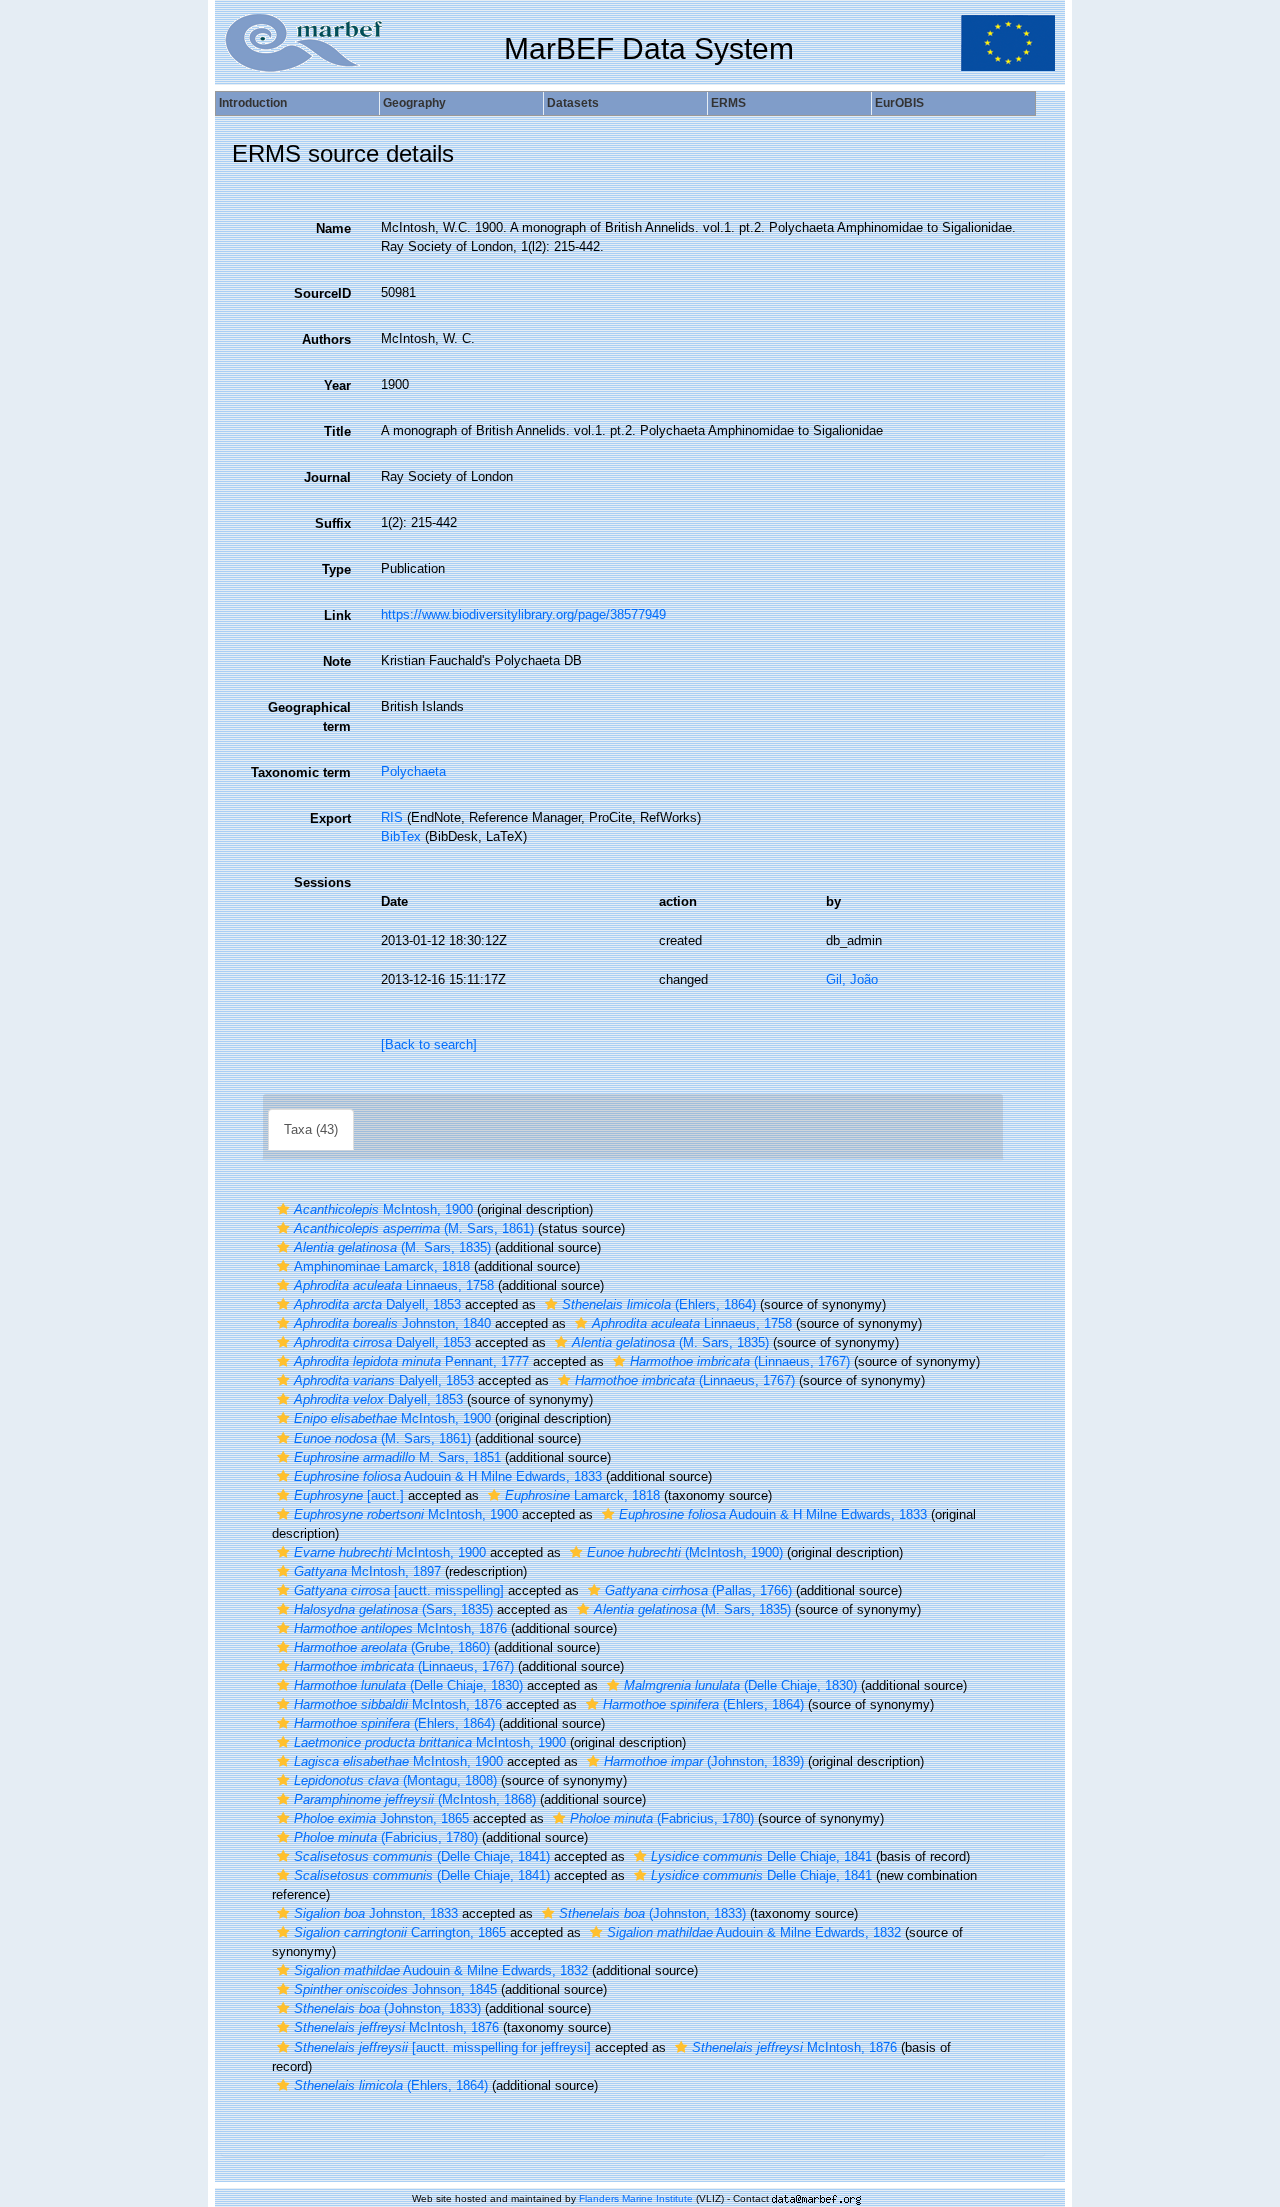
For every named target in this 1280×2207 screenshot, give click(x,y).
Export (330, 818)
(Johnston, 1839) (704, 1761)
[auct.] (349, 1495)
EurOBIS (899, 103)
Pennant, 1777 (411, 1361)
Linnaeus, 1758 (394, 1285)
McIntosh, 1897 (367, 1571)
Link (337, 615)
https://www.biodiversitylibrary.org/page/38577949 (523, 614)
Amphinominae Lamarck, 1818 (382, 1266)
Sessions (322, 882)
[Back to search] (429, 1044)
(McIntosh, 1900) (685, 1552)
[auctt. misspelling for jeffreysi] (442, 2047)
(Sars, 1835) (393, 1609)
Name (333, 228)
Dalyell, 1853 (377, 1304)
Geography (414, 103)
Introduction (253, 103)
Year (337, 385)
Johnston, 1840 (392, 1323)
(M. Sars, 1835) (392, 1247)
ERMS (728, 103)
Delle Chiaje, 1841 (761, 1856)
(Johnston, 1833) (652, 1913)
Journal (327, 477)
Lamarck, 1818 (582, 1495)
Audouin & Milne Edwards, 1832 (754, 1932)
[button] (283, 1209)
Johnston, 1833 (376, 1913)
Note (337, 661)
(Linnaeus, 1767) (740, 1361)
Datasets (573, 103)
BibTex (401, 836)
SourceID (322, 293)
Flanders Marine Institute (636, 2198)
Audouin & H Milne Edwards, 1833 (448, 1476)
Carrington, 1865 (400, 1932)
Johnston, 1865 (381, 1818)
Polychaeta (413, 771)
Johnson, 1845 (395, 1989)
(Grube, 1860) (392, 1647)
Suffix (333, 523)
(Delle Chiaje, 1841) (422, 1856)
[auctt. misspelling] (399, 1590)
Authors (326, 339)
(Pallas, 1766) (698, 1590)
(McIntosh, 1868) (415, 1799)
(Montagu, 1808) (395, 1780)
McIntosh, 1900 (383, 1209)
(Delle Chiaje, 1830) (408, 1685)
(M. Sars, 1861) (414, 1228)
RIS (392, 817)
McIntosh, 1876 (400, 1628)
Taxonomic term (301, 772)
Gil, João (852, 979)
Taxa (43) (311, 1129)
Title (337, 431)
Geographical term (309, 717)
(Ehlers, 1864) (659, 1304)
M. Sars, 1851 (397, 1457)
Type (336, 569)
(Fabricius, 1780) (662, 1818)
